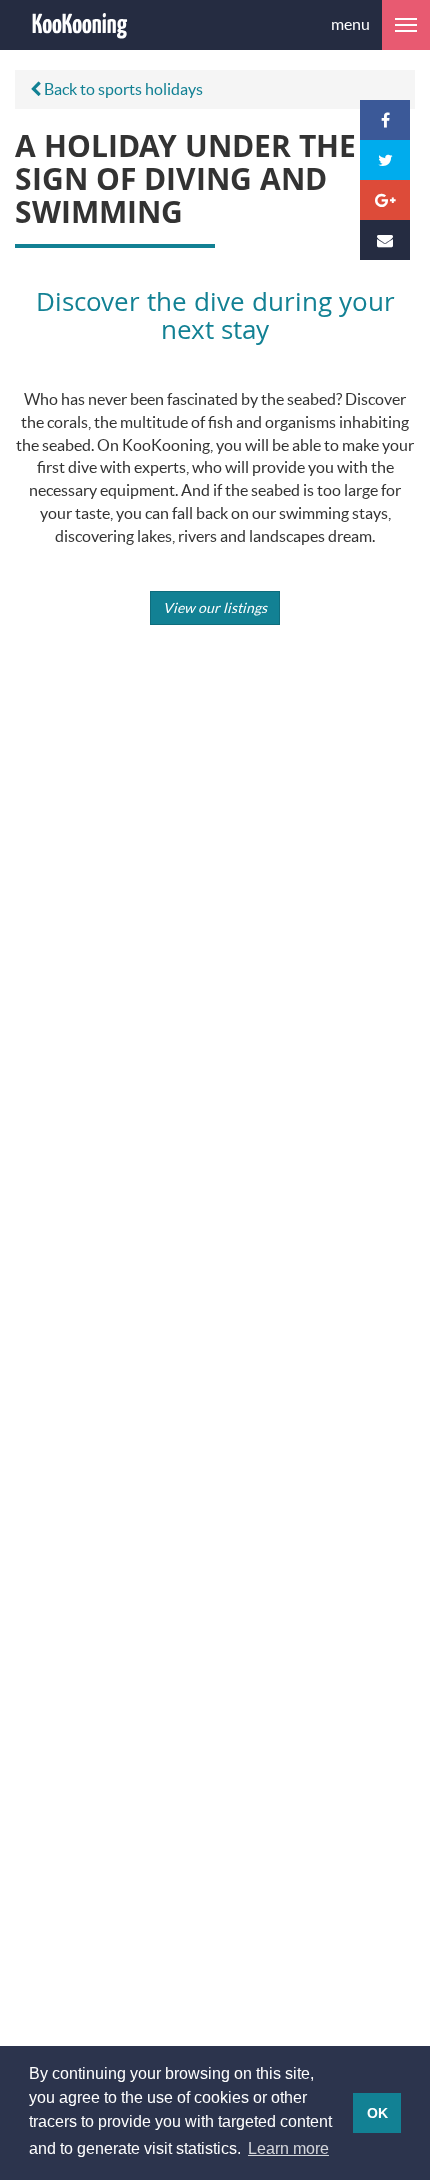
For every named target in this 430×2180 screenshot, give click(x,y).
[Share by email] (385, 240)
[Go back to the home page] (80, 25)
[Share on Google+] (385, 200)
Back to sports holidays (122, 88)
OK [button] (377, 2113)
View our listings (215, 607)
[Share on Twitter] (385, 160)
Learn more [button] (288, 2148)
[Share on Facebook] (385, 120)
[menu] (406, 25)
